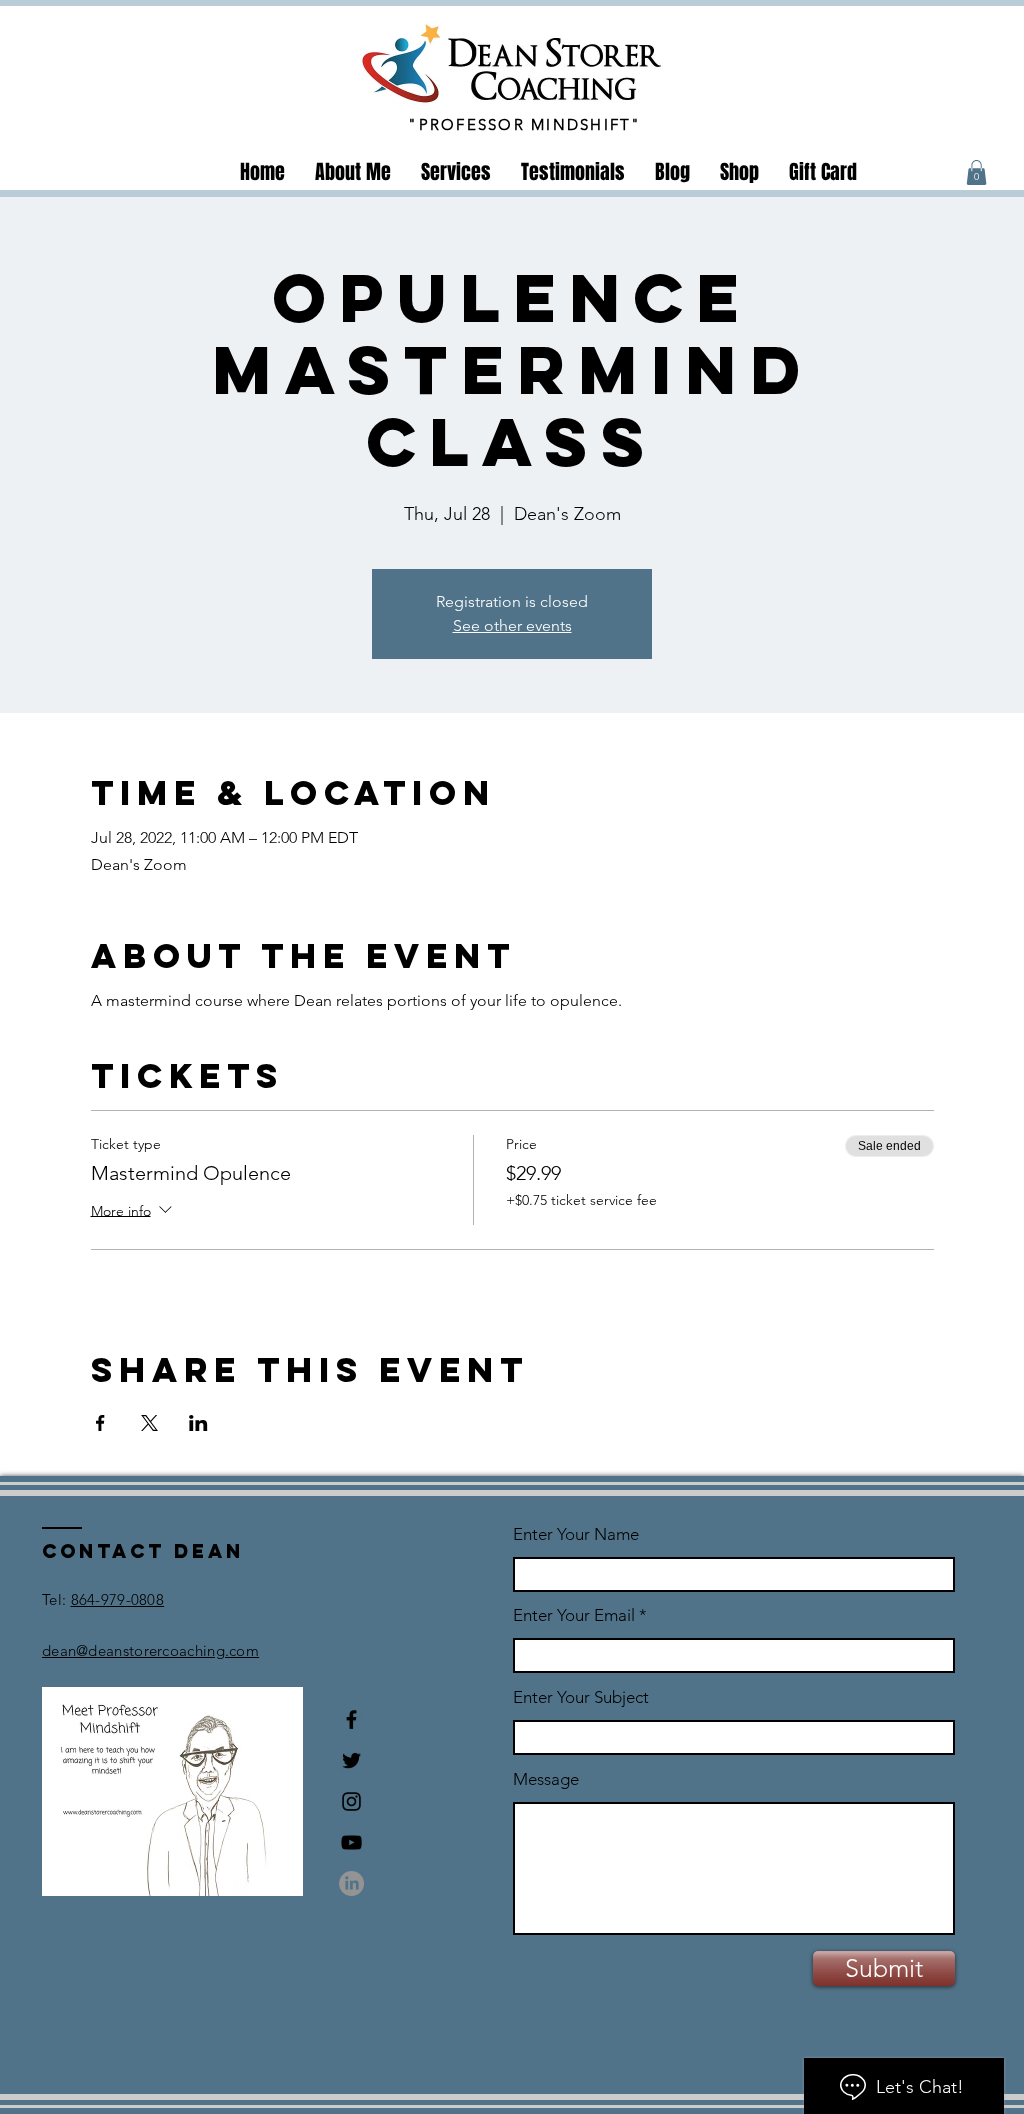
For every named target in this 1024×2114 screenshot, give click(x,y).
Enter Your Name (576, 1534)
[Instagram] (351, 1801)
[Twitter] (351, 1760)
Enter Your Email (574, 1615)
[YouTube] (351, 1842)
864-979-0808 (118, 1599)
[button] (976, 172)
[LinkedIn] (351, 1883)
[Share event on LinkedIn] (198, 1423)
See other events (512, 625)
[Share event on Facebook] (100, 1423)
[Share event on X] (149, 1423)
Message (546, 1779)
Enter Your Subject (581, 1697)
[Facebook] (351, 1719)
